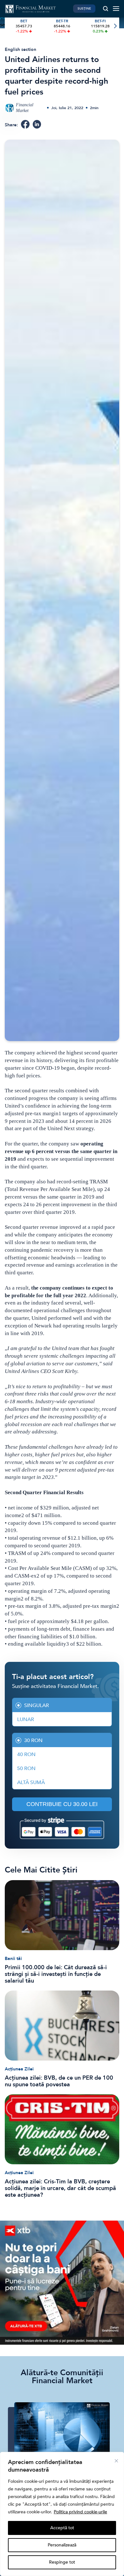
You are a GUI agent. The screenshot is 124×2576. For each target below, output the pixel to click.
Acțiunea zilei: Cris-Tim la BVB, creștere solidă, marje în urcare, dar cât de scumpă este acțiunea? (60, 2188)
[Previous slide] (9, 26)
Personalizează (62, 2545)
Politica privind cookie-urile (80, 2512)
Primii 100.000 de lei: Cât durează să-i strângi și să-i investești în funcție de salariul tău (56, 1974)
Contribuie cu (62, 1804)
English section (21, 49)
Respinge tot (62, 2562)
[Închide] (116, 2461)
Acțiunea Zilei (19, 2069)
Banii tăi (13, 1959)
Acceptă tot (62, 2528)
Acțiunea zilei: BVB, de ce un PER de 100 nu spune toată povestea (59, 2081)
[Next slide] (115, 26)
